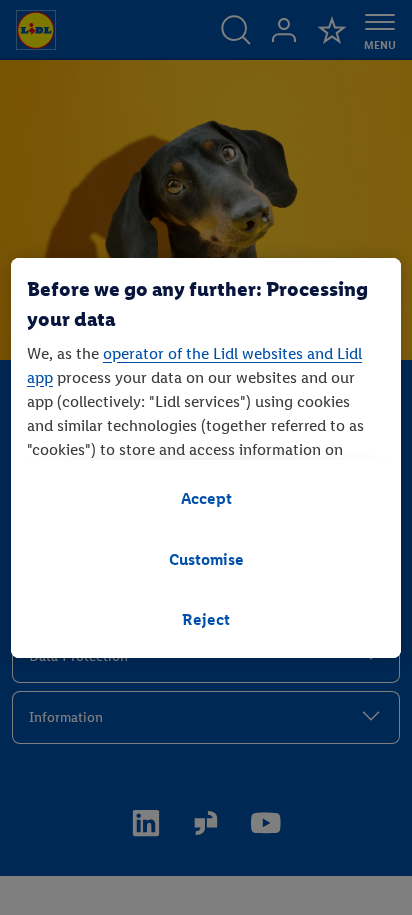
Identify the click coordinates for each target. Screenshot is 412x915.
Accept (206, 498)
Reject (206, 619)
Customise (206, 559)
